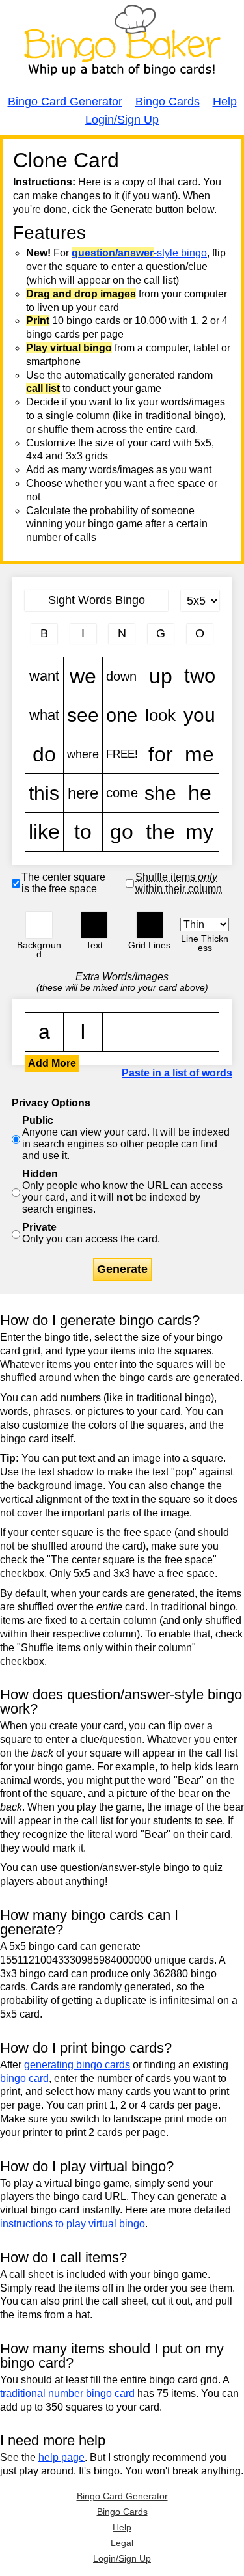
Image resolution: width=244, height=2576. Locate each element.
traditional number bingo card (67, 2393)
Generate (122, 1269)
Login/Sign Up (122, 120)
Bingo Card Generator (65, 102)
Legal (122, 2543)
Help (225, 102)
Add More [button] (52, 1063)
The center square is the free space (63, 883)
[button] (39, 925)
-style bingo (139, 253)
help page (61, 2457)
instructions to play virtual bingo (73, 2224)
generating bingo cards (77, 2065)
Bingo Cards (168, 102)
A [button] (32, 161)
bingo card (24, 2078)
